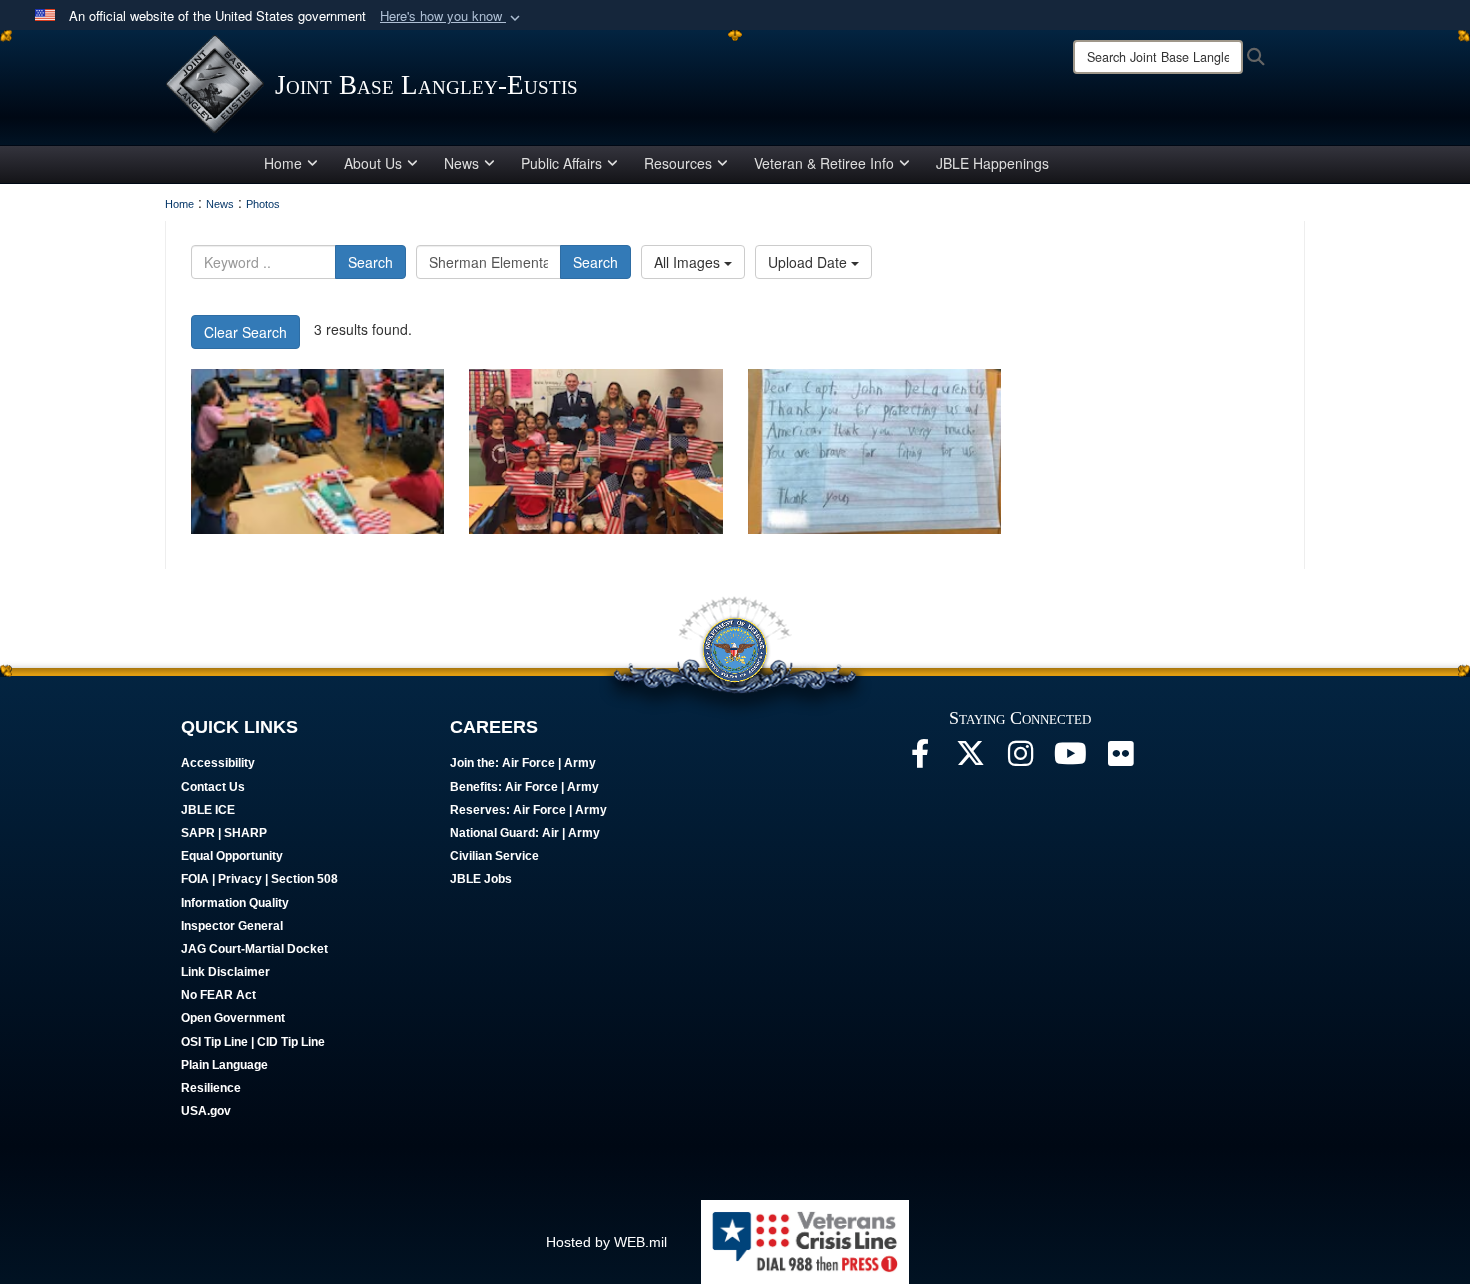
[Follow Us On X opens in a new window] (970, 759)
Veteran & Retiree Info (824, 163)
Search (370, 262)
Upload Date (809, 262)
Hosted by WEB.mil (606, 1242)
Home (283, 163)
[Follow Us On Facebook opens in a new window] (920, 759)
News (461, 163)
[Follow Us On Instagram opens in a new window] (1020, 759)
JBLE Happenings (992, 163)
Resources (678, 163)
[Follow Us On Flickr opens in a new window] (1120, 759)
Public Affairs (561, 163)
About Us (373, 163)
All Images (689, 262)
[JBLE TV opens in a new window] (1070, 759)
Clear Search (245, 332)
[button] (452, 16)
